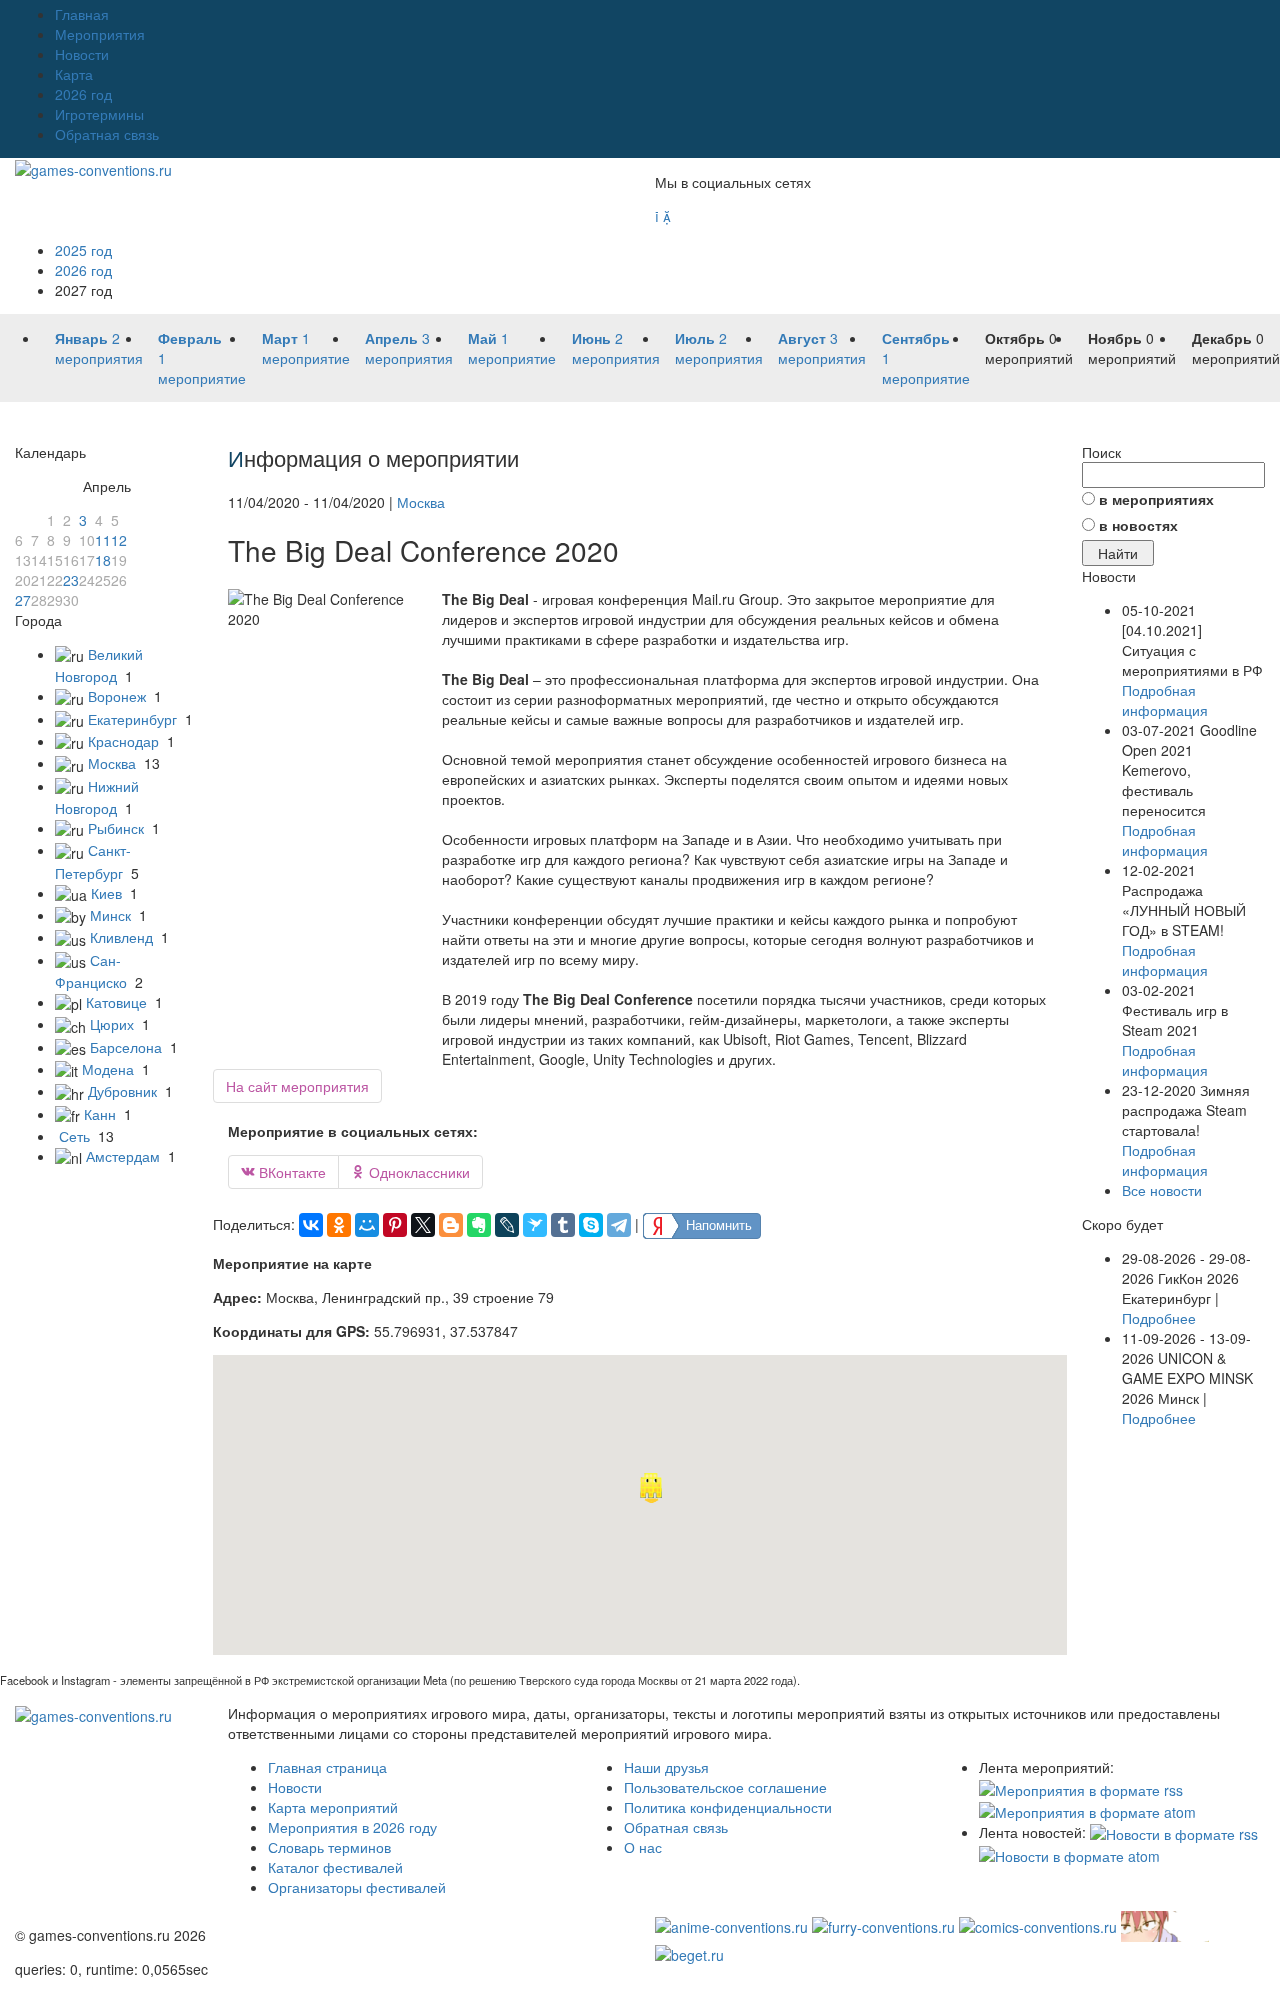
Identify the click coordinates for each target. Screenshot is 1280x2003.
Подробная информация (1165, 700)
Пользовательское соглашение (725, 1787)
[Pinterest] (395, 1225)
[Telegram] (619, 1225)
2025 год (83, 250)
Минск (110, 915)
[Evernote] (479, 1225)
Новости (82, 54)
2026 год (83, 94)
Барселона (126, 1047)
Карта (74, 74)
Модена (108, 1069)
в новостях (1138, 525)
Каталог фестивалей (335, 1867)
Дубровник (122, 1091)
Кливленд (121, 937)
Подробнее (1159, 1318)
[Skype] (591, 1225)
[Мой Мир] (367, 1225)
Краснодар (123, 741)
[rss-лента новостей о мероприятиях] (1174, 1832)
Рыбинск (116, 828)
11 (103, 540)
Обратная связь (107, 134)
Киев (106, 893)
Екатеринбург (132, 719)
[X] (423, 1225)
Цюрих (112, 1024)
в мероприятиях (1156, 499)
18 (103, 560)
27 (23, 600)
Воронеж (117, 696)
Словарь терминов (329, 1847)
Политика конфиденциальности (728, 1807)
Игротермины (99, 114)
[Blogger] (451, 1225)
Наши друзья (666, 1767)
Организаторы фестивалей (357, 1887)
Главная (82, 14)
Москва (112, 763)
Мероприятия (100, 34)
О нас (643, 1847)
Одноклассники (410, 1172)
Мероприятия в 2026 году (352, 1827)
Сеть (74, 1136)
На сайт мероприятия (297, 1086)
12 (119, 540)
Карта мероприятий (333, 1807)
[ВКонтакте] (311, 1225)
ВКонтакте (283, 1172)
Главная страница (327, 1767)
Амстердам (123, 1156)
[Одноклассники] (339, 1225)
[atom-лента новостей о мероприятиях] (1069, 1854)
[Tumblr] (563, 1225)
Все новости (1162, 1190)
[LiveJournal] (507, 1225)
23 (71, 580)
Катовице (116, 1002)
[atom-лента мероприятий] (1087, 1810)
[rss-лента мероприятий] (1081, 1787)
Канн (100, 1114)
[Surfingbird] (535, 1225)
